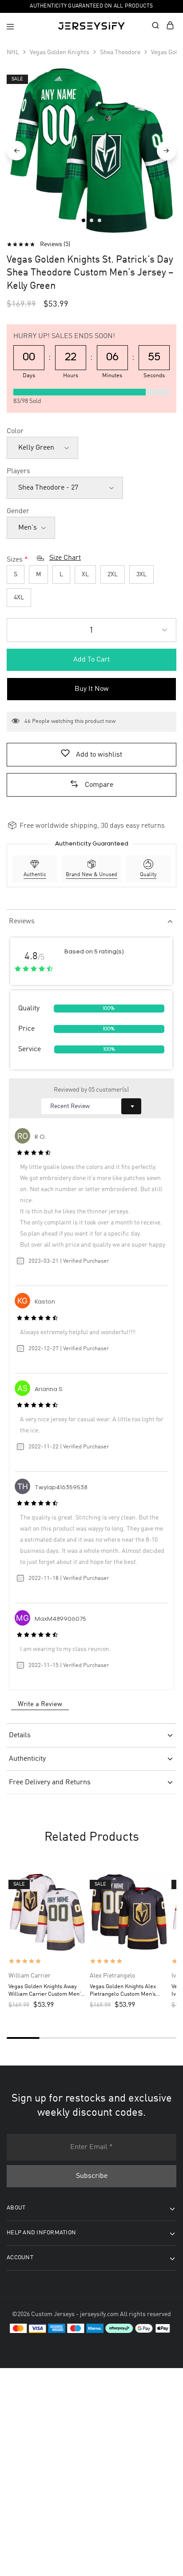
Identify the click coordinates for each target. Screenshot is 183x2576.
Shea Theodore (120, 52)
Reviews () (55, 244)
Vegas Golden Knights (60, 52)
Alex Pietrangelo (112, 1976)
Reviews (22, 921)
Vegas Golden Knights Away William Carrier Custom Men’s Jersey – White (46, 1991)
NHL (13, 52)
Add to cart (91, 660)
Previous (16, 151)
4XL (19, 598)
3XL (141, 574)
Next (167, 151)
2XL (113, 574)
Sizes (15, 560)
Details (20, 1735)
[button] (91, 785)
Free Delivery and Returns (50, 1782)
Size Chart (65, 558)
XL (85, 574)
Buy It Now (92, 689)
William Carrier (30, 1976)
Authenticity (27, 1759)
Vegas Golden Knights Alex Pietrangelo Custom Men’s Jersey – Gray (123, 1991)
